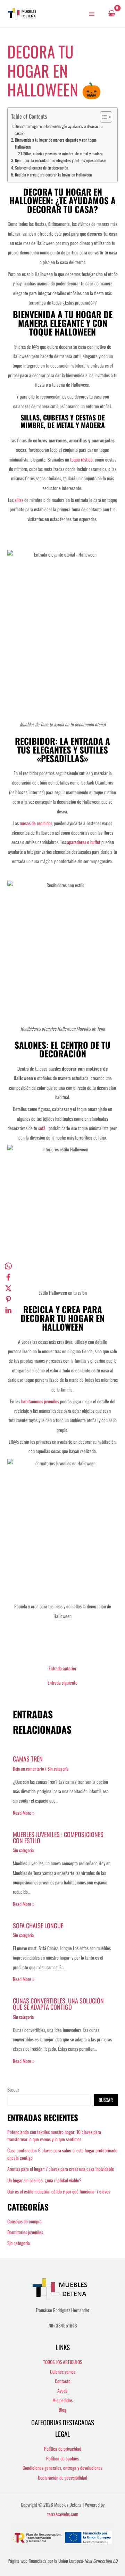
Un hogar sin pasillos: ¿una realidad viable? (44, 2180)
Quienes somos (63, 2372)
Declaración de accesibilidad (62, 2477)
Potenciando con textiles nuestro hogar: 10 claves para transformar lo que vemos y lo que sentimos (54, 2136)
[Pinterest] (8, 1299)
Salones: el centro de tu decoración (41, 168)
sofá (42, 1128)
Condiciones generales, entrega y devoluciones (62, 2468)
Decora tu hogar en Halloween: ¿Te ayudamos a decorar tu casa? (59, 130)
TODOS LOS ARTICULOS (62, 2362)
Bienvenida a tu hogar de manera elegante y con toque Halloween (56, 143)
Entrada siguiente (62, 1683)
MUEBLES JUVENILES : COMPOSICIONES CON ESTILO (58, 1837)
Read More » (24, 1813)
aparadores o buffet (84, 842)
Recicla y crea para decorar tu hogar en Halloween (53, 175)
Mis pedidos (62, 2400)
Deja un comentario (28, 1769)
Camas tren (28, 1759)
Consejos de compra (24, 2221)
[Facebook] (8, 1277)
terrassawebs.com (63, 2514)
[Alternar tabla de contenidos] (103, 117)
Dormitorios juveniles (25, 2232)
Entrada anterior (62, 1669)
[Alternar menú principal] (92, 14)
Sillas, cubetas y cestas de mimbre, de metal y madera (63, 153)
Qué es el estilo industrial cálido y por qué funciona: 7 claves (59, 2191)
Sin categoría (58, 1769)
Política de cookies (62, 2458)
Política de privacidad (63, 2449)
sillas (18, 500)
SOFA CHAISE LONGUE (38, 1925)
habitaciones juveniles (41, 1401)
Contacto (63, 2381)
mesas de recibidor (36, 823)
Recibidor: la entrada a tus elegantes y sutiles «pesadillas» (60, 160)
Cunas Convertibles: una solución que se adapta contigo (58, 2004)
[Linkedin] (8, 1310)
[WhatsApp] (8, 1266)
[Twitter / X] (8, 1288)
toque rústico (81, 459)
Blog (62, 2410)
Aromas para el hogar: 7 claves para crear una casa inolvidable (61, 2169)
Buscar (13, 2089)
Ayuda (62, 2390)
